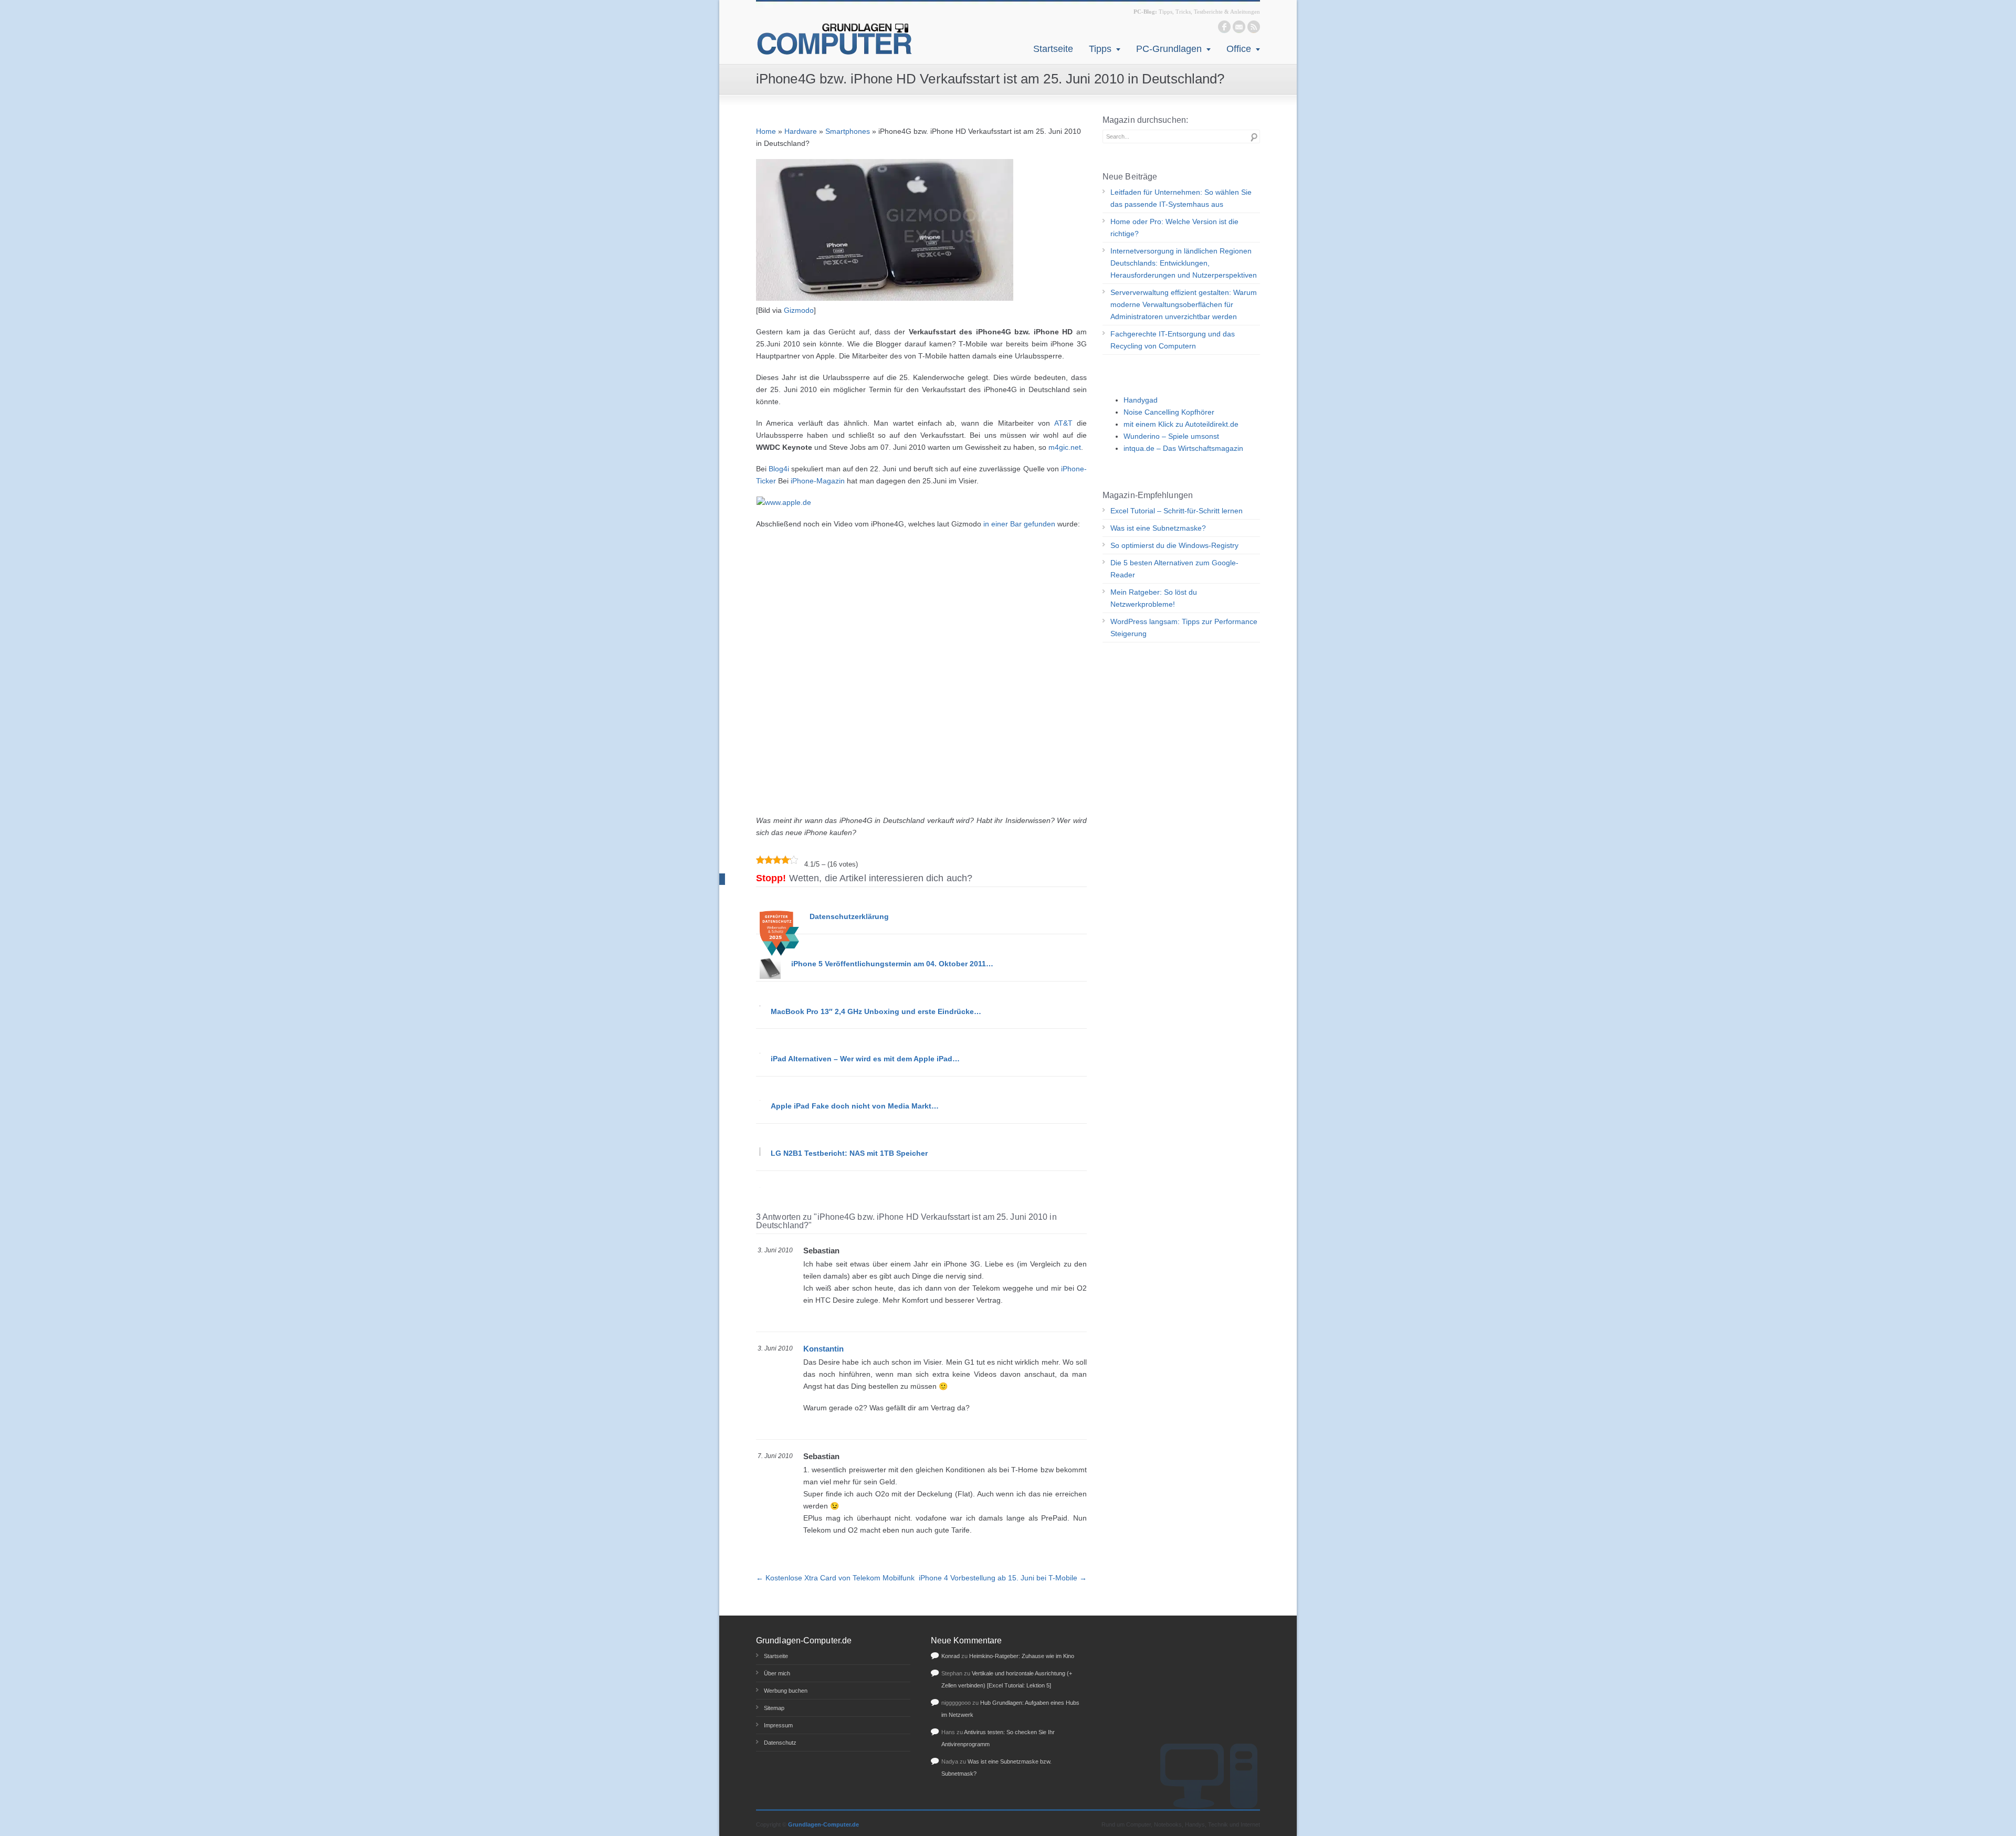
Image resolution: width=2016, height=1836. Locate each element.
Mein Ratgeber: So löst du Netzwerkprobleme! (1154, 598)
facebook (1224, 27)
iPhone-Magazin (818, 481)
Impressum (778, 1725)
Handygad (1141, 400)
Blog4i (779, 469)
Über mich (777, 1673)
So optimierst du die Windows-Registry (1174, 545)
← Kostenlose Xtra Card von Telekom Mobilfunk (835, 1578)
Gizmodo (799, 310)
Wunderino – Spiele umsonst (1171, 436)
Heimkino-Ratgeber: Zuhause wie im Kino (1022, 1656)
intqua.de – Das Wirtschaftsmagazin (1183, 448)
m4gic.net (1065, 447)
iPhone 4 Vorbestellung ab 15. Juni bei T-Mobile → (1003, 1578)
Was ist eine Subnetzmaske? (1158, 528)
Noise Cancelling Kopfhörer (1169, 412)
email (1239, 27)
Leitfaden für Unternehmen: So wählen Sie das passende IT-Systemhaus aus (1181, 198)
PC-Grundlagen (1169, 49)
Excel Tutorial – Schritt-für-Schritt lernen (1177, 511)
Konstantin (823, 1349)
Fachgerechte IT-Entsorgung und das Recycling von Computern (1173, 340)
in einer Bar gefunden (1019, 524)
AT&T (1063, 423)
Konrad (951, 1656)
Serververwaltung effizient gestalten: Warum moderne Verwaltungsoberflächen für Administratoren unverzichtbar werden (1184, 304)
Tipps (1100, 49)
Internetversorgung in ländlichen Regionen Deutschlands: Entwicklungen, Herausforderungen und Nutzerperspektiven (1184, 263)
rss (1254, 27)
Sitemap (774, 1708)
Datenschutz (780, 1743)
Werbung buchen (786, 1691)
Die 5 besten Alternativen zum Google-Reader (1174, 569)
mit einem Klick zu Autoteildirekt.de (1181, 424)
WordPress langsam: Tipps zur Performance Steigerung (1184, 627)
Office (1239, 49)
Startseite (1053, 49)
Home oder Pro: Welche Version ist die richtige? (1174, 228)
